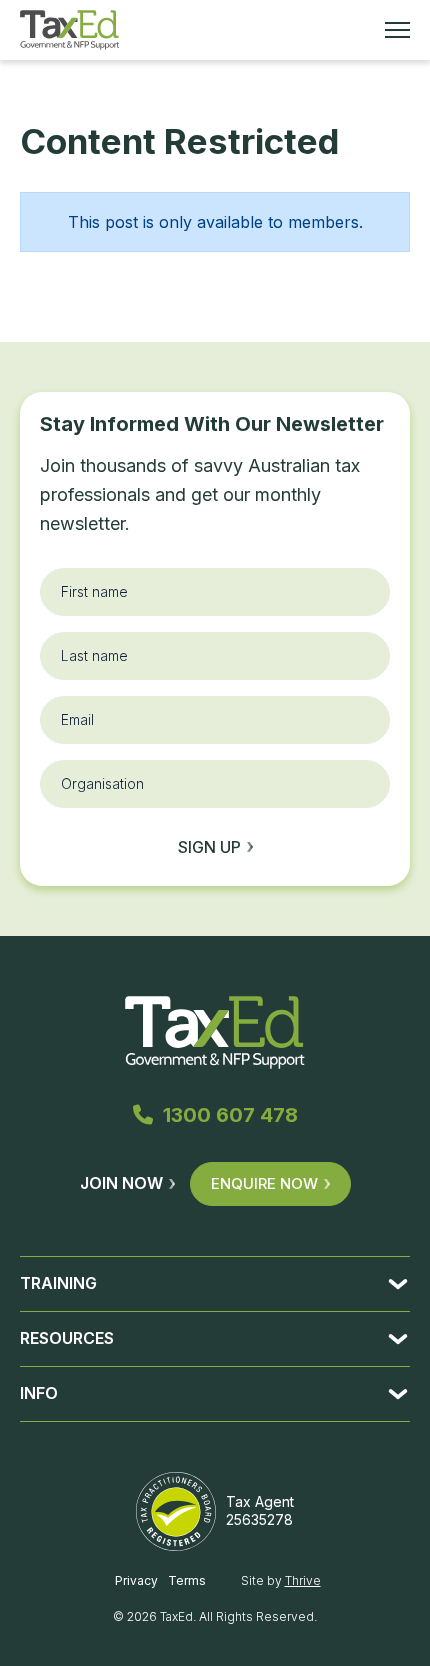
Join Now (121, 1183)
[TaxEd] (69, 30)
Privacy (136, 1580)
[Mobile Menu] (397, 30)
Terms (187, 1580)
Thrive (303, 1580)
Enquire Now (264, 1183)
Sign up (209, 847)
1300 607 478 (230, 1115)
